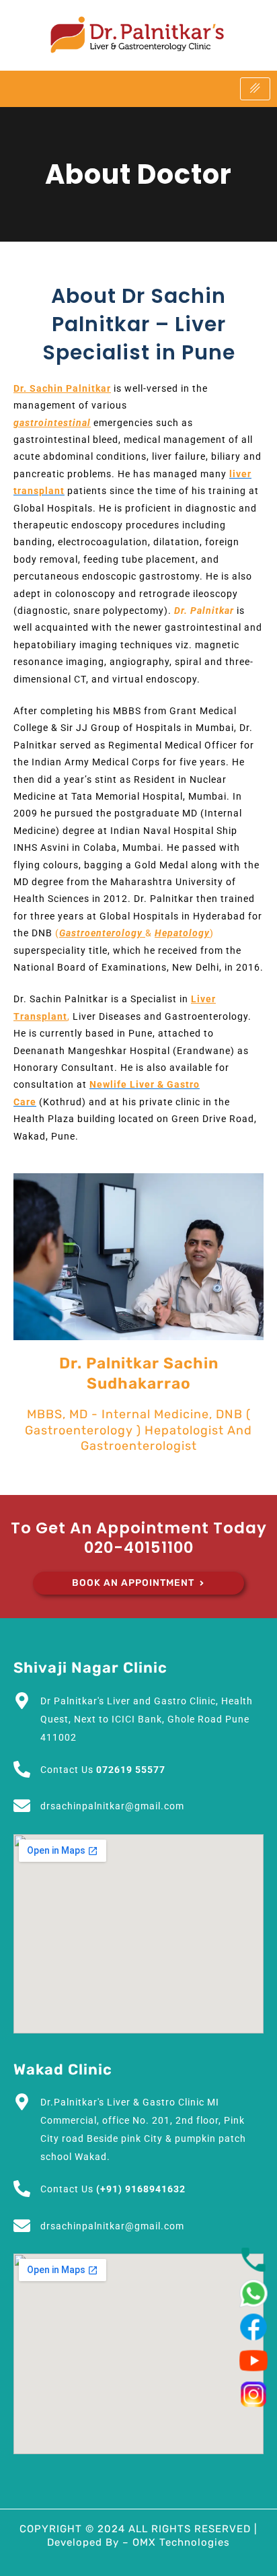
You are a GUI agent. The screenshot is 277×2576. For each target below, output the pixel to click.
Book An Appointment (133, 1583)
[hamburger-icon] (255, 89)
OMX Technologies (181, 2542)
